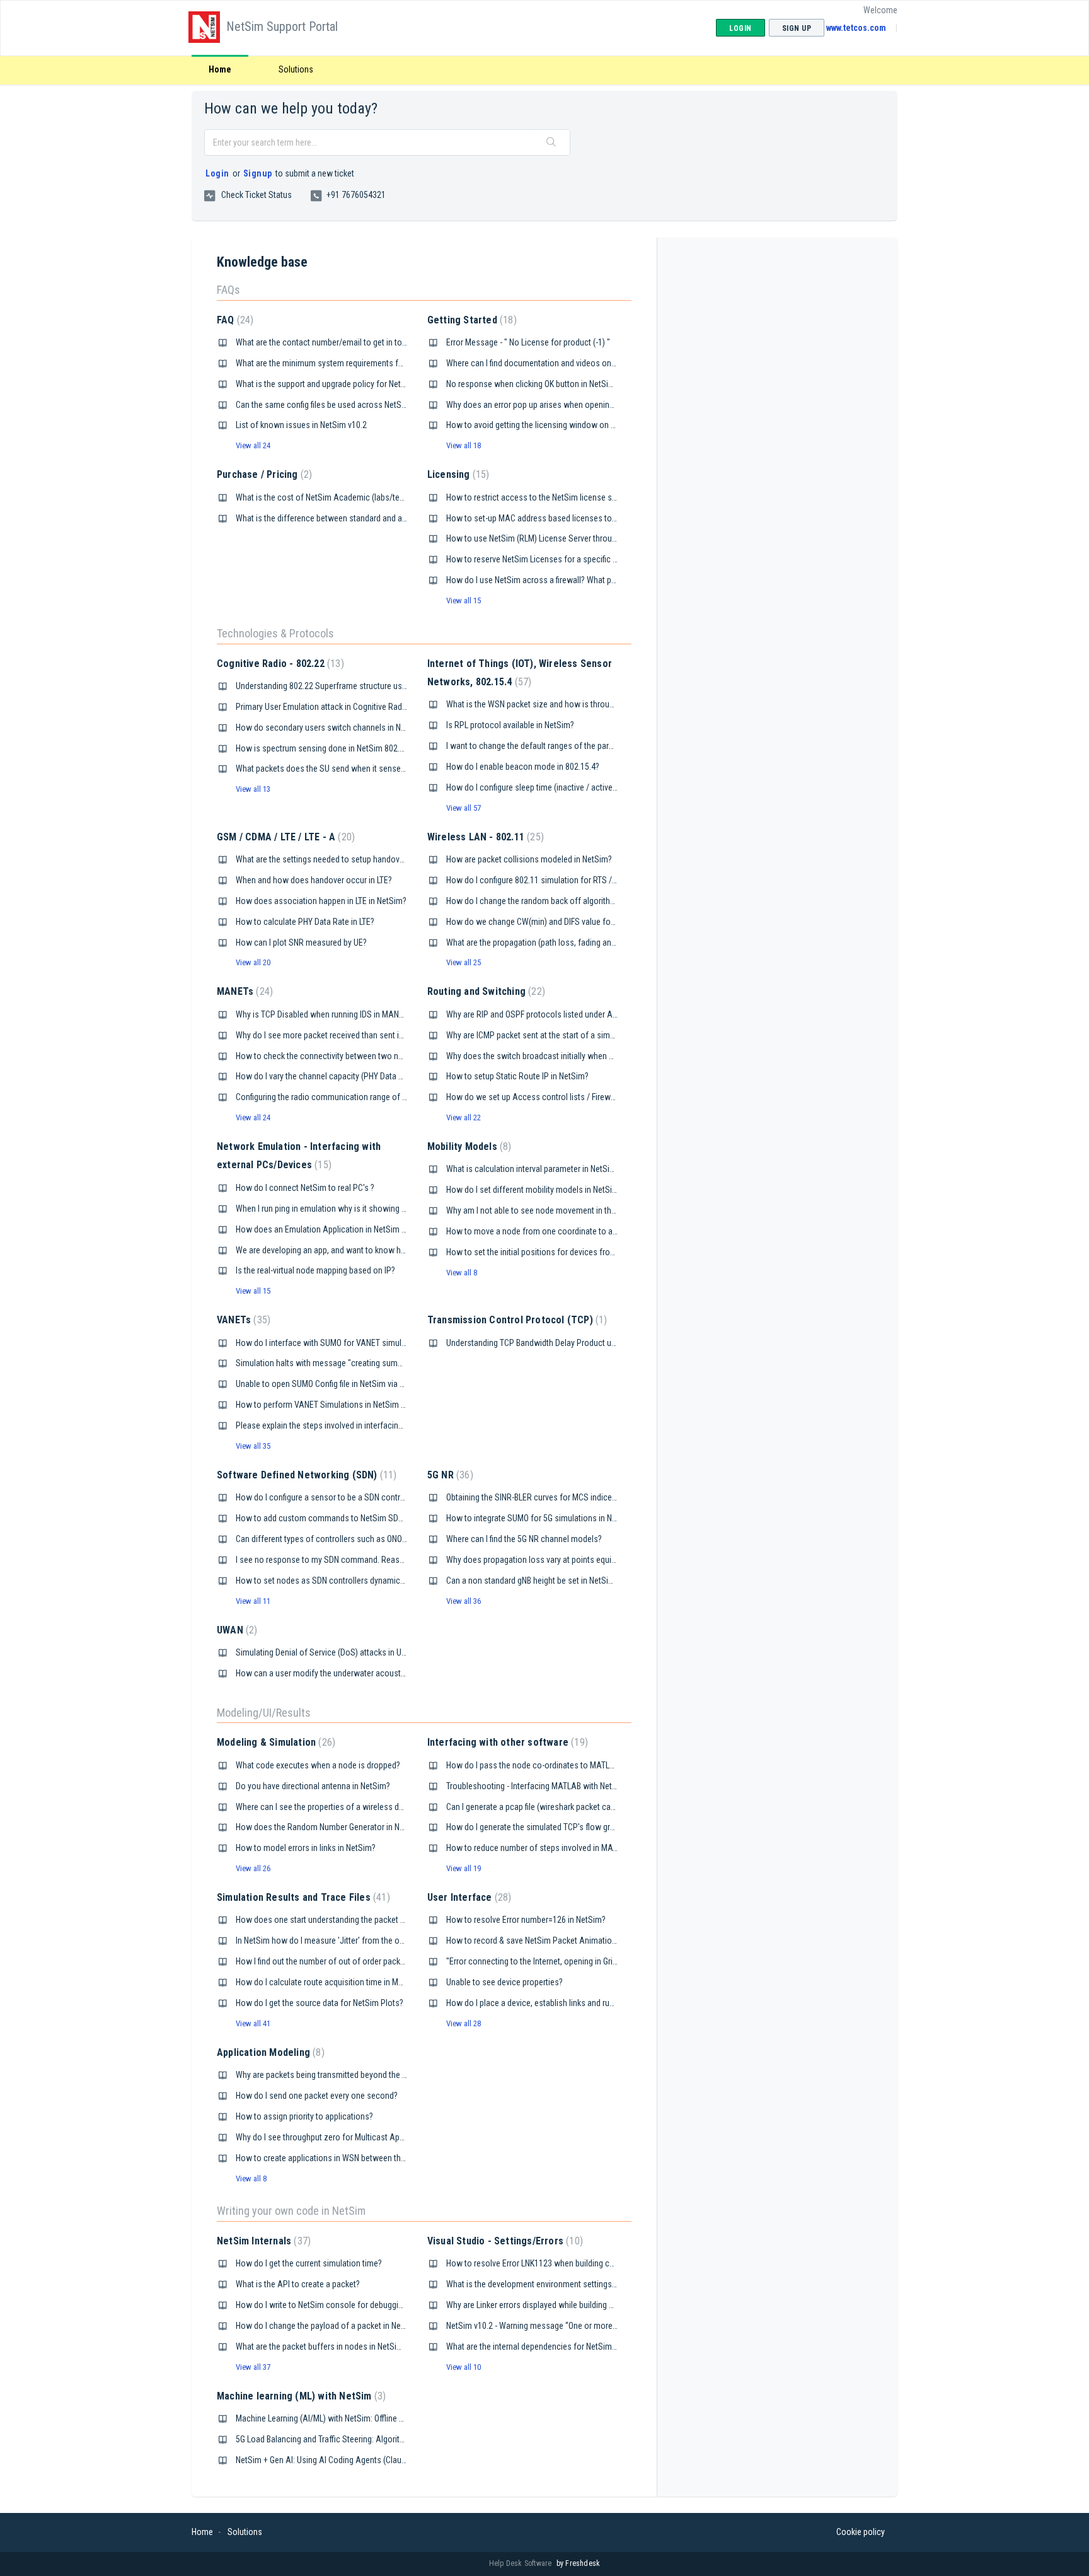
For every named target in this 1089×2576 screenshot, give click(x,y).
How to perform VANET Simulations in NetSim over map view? (346, 1405)
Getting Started (470, 320)
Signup (258, 173)
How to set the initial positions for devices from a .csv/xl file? (555, 1252)
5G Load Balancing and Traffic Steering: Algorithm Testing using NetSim (362, 2439)
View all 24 (253, 445)
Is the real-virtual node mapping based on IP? (315, 1270)
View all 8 (462, 1273)
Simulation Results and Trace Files (302, 1897)
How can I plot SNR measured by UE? (301, 943)
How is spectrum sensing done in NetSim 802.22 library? (336, 748)
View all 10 (464, 2367)
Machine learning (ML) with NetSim (300, 2396)
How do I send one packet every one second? (317, 2096)
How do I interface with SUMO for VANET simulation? (330, 1343)
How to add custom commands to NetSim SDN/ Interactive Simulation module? (377, 1518)
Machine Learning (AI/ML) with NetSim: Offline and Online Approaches (359, 2418)
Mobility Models (468, 1146)
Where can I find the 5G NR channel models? (524, 1539)
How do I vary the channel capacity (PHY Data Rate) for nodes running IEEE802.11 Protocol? (398, 1076)
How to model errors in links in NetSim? (306, 1848)
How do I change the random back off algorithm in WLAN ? (550, 901)
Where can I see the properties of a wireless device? (329, 1807)
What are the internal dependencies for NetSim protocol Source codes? (573, 2347)
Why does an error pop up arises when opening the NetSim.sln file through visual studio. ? (605, 405)
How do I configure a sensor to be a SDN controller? (328, 1497)
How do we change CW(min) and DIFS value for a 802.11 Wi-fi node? (566, 922)
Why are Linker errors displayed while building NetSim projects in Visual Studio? (587, 2305)
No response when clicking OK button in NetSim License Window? (563, 384)
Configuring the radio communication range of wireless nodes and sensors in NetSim (388, 1097)
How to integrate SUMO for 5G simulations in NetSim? (541, 1518)
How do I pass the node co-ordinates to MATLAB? (535, 1765)
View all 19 (464, 1868)
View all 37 (253, 2367)
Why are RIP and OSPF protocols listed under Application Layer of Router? (577, 1014)
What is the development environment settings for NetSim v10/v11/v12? (574, 2284)
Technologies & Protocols (275, 633)
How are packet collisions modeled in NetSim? (529, 859)
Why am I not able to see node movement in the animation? (552, 1210)
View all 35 (253, 1446)
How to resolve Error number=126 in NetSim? (526, 1920)
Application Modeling (269, 2052)
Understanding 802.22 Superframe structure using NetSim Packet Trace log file (375, 686)
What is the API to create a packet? (298, 2284)
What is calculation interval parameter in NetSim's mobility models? (565, 1169)
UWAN (235, 1630)
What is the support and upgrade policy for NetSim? (327, 384)
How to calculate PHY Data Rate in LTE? (305, 922)
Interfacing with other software (506, 1742)
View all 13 (253, 789)
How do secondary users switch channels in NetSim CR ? (337, 728)
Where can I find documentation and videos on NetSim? (544, 363)
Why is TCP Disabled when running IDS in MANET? (324, 1014)
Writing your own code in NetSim (291, 2211)
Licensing (457, 474)
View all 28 (464, 2023)
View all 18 (464, 445)
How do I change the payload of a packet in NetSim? (328, 2326)
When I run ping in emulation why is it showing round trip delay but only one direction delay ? (399, 1209)
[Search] (551, 142)
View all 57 (464, 808)
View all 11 (253, 1601)
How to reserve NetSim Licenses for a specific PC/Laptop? (550, 559)
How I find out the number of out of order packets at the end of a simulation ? (373, 1961)
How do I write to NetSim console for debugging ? (324, 2305)
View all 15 (464, 600)
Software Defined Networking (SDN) (305, 1475)
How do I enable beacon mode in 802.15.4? (523, 767)
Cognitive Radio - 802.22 (279, 664)
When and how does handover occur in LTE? (314, 880)
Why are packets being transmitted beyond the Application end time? (358, 2075)
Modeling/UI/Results (264, 1713)
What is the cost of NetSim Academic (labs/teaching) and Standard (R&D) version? (383, 497)
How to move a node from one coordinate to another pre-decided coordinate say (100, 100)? (611, 1231)
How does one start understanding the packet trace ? (330, 1920)
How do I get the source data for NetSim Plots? (320, 2003)
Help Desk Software (521, 2563)
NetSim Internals (262, 2241)
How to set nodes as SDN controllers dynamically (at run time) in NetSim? (366, 1581)
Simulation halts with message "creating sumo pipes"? (333, 1363)
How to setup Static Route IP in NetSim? (517, 1076)
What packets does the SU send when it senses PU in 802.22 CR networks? (369, 769)
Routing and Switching (485, 991)
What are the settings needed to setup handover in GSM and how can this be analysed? (390, 859)
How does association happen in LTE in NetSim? (321, 901)
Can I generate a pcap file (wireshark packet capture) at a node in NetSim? (576, 1807)
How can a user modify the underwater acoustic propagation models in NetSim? (378, 1673)
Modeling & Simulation (274, 1742)
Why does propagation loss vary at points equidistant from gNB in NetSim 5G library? (596, 1560)
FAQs (228, 290)
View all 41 (253, 2023)
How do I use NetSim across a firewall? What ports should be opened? (571, 580)
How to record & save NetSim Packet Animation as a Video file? (559, 1941)
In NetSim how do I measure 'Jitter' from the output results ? (343, 1941)
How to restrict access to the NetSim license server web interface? (565, 497)
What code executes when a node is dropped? (318, 1765)
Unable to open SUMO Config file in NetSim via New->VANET (341, 1384)
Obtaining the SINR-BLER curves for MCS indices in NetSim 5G (555, 1497)
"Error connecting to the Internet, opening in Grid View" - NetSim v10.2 (569, 1961)
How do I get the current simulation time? (309, 2263)
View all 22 (464, 1117)
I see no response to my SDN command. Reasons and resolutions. (354, 1560)
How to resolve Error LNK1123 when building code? (537, 2263)
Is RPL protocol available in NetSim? (510, 725)
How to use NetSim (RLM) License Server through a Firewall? (553, 538)
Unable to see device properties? (504, 1982)
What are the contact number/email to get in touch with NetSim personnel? (369, 342)
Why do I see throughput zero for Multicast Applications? (337, 2137)
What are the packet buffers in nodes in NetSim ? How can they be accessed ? (374, 2347)
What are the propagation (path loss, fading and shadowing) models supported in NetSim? (607, 943)
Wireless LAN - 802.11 (484, 837)
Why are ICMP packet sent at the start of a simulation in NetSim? (560, 1035)
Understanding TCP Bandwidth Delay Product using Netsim (550, 1343)
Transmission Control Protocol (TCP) (516, 1320)
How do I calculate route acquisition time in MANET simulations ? (352, 1982)
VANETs (242, 1320)
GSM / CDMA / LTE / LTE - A (284, 837)
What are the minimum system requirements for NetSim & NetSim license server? (380, 363)
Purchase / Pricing (263, 474)
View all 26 (253, 1868)
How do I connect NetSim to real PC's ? (305, 1188)
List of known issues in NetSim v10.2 (301, 425)
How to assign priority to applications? (304, 2116)
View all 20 (253, 962)
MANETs (243, 991)
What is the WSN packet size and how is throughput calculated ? (560, 704)
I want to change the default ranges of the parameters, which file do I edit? (578, 746)
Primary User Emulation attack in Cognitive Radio (322, 707)
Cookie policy (861, 2532)
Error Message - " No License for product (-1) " (528, 342)
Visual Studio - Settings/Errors (504, 2241)
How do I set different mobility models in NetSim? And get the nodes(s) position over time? (608, 1190)
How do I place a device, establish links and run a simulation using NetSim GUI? (586, 2003)
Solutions (296, 69)
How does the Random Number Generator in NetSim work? (340, 1827)
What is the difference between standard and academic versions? (353, 518)
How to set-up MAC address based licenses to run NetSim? (551, 518)
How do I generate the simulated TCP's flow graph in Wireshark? (559, 1827)
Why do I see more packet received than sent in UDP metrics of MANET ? (364, 1035)
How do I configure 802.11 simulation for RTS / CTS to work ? (555, 880)
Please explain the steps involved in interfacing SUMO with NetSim (353, 1425)
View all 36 (464, 1601)
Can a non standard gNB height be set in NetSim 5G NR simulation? (564, 1581)
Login (217, 173)
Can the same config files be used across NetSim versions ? (342, 405)
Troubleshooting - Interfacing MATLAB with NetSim (536, 1786)
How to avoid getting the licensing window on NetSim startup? (557, 425)
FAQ (233, 320)
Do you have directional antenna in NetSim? (313, 1786)
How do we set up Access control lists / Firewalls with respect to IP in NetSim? (587, 1097)
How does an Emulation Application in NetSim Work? (330, 1229)
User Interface (468, 1897)
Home (220, 69)
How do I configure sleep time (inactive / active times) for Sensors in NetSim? (584, 787)
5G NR (449, 1475)
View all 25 (464, 962)
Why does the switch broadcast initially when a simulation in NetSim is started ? (588, 1056)
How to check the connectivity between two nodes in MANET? (346, 1056)
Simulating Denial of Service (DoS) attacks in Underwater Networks (354, 1652)
